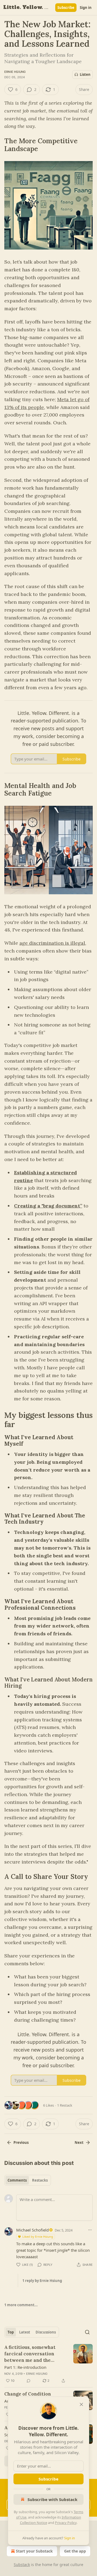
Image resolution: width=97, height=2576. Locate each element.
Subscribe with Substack (52, 2499)
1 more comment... (21, 2305)
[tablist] (28, 2180)
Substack (22, 2565)
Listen (85, 74)
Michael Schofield (32, 2230)
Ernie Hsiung (15, 72)
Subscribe (66, 8)
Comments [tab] (17, 2180)
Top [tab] (11, 2332)
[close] (81, 2404)
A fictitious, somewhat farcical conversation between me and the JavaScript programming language (33, 2354)
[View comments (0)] (29, 2381)
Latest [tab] (25, 2332)
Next (79, 2142)
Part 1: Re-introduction (25, 2367)
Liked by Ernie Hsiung (38, 2236)
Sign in (86, 8)
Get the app (75, 2551)
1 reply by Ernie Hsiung (42, 2281)
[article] (48, 2364)
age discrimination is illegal (52, 943)
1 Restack (65, 2105)
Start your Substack (34, 2551)
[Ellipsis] (90, 2230)
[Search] (87, 2332)
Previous (21, 2142)
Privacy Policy (66, 2523)
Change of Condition (28, 2394)
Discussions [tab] (46, 2332)
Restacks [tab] (40, 2180)
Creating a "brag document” (48, 1206)
